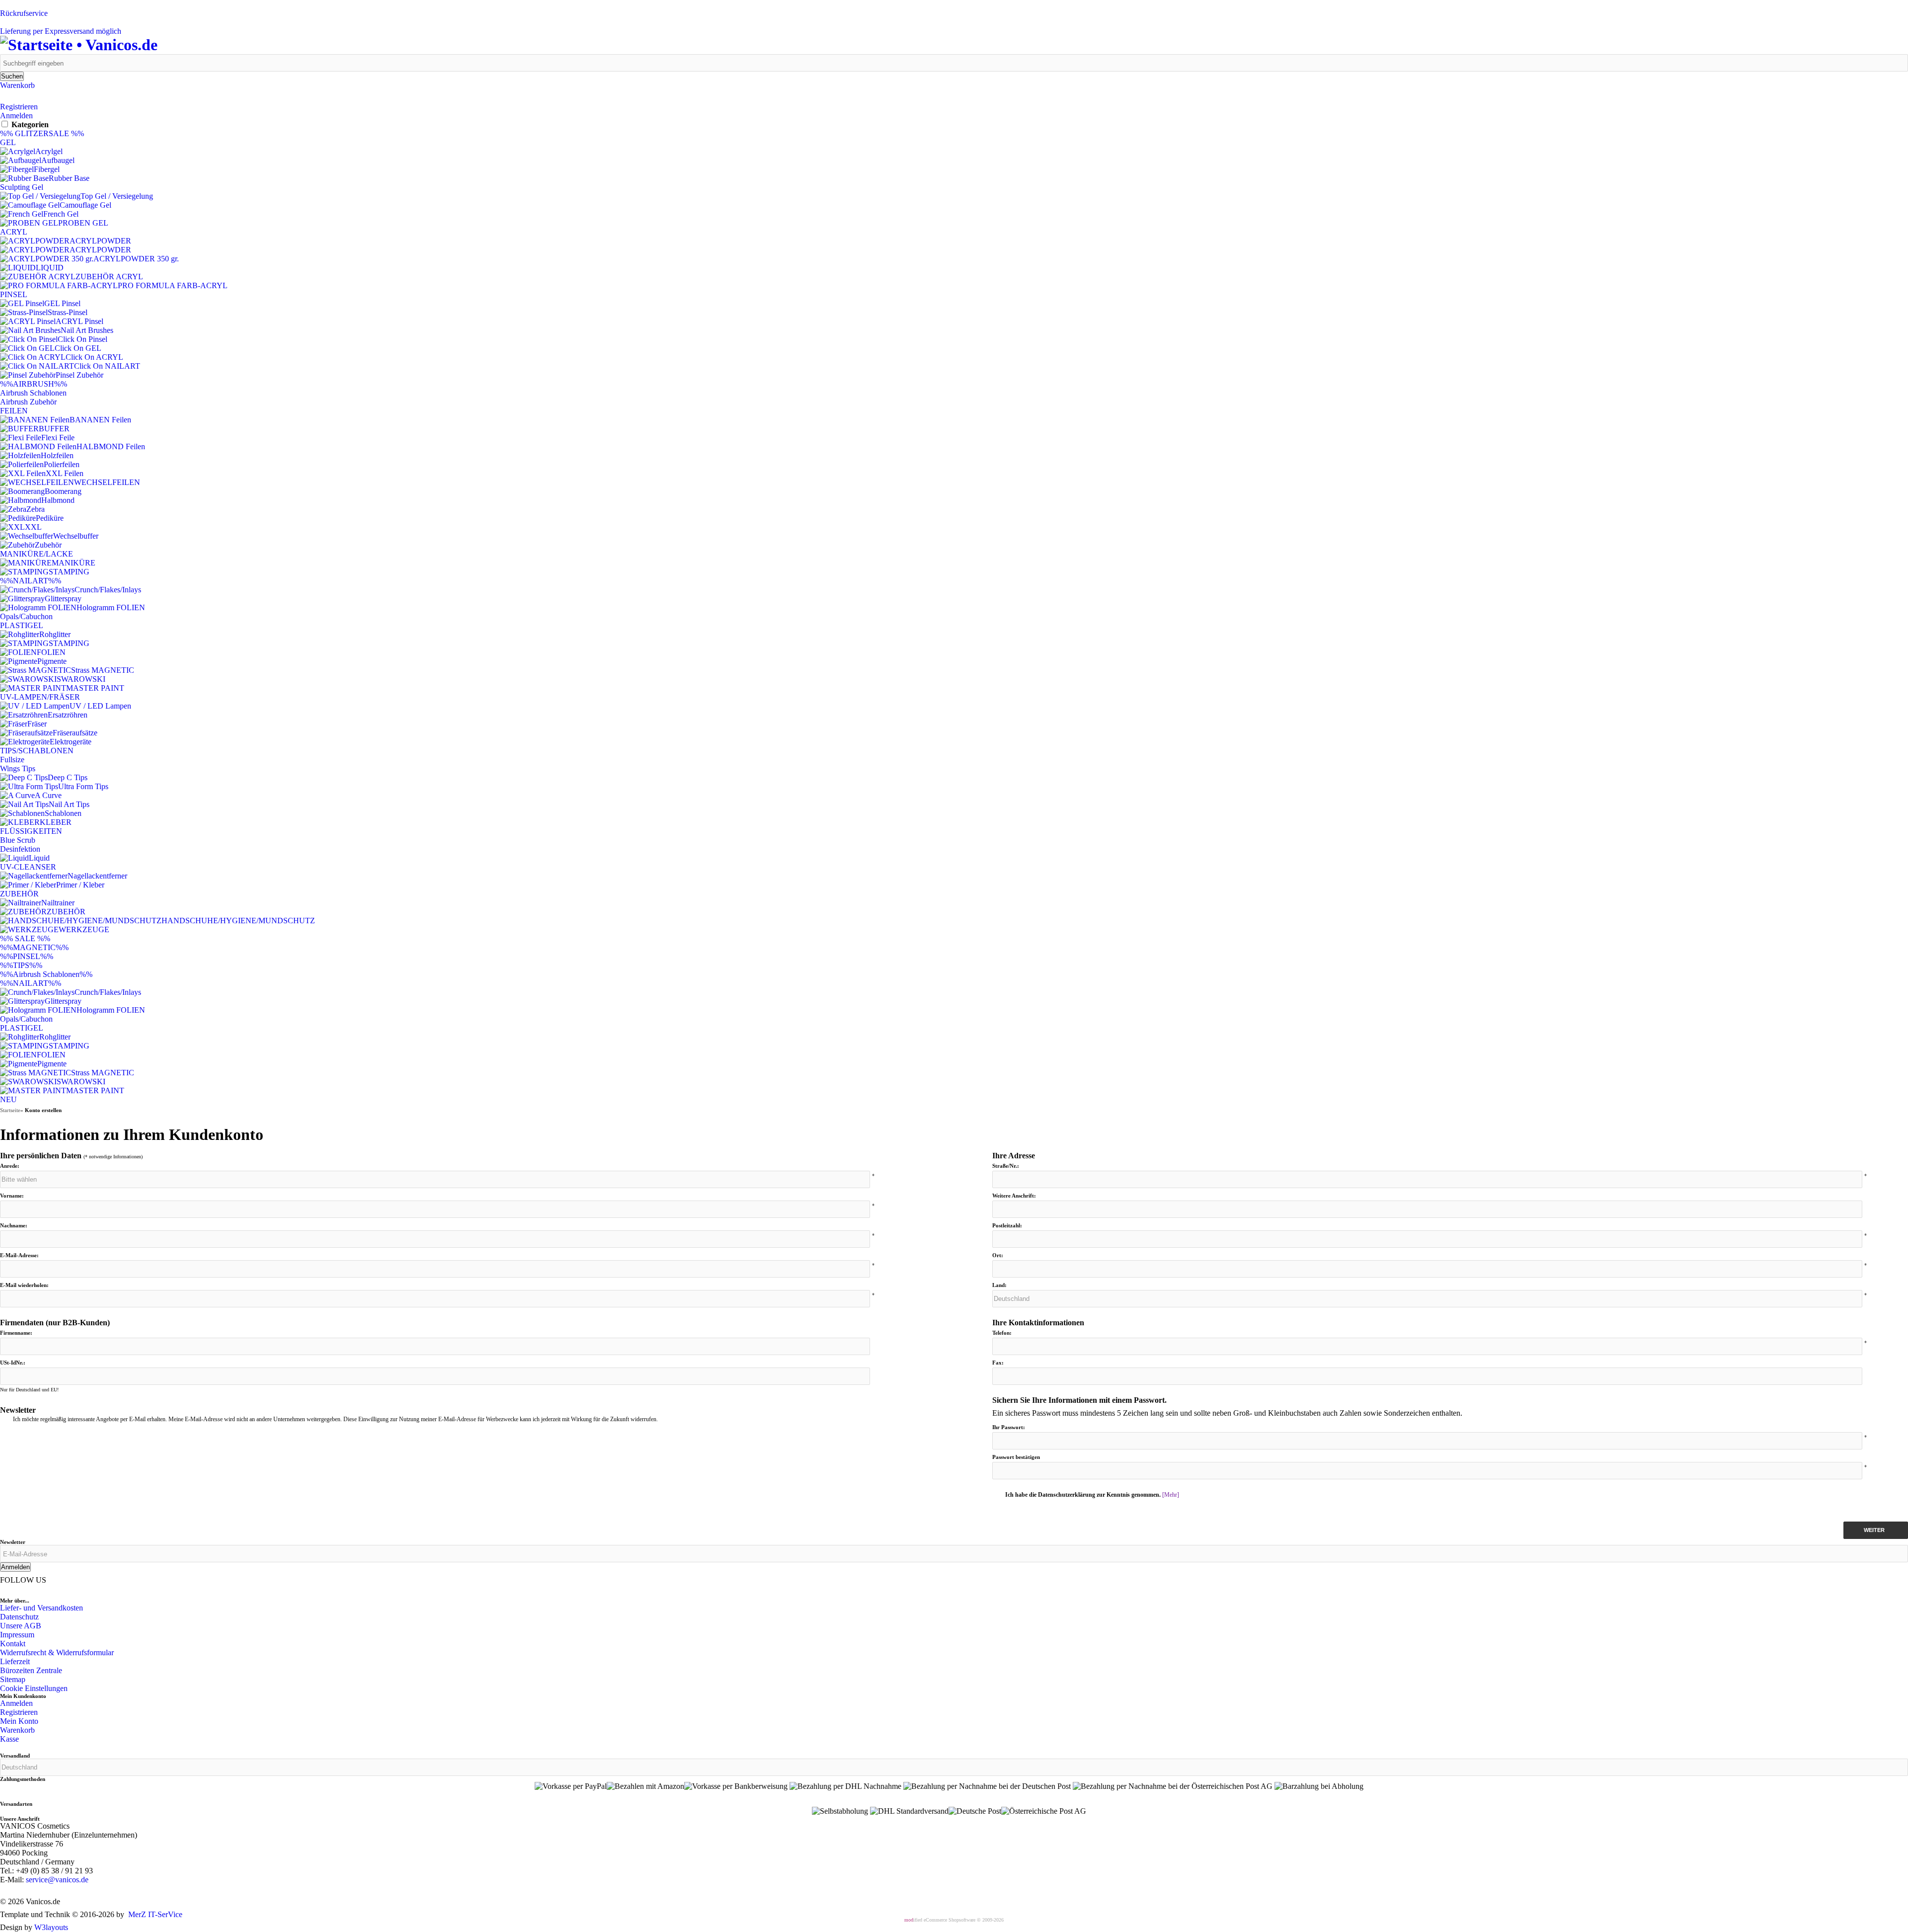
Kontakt (13, 1644)
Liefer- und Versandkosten (41, 1608)
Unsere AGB (21, 1626)
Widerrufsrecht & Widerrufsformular (57, 1652)
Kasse (9, 1739)
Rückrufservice (24, 13)
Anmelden (16, 116)
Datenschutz (19, 1617)
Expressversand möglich (61, 31)
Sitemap (13, 1679)
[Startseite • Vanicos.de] (79, 45)
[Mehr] (1171, 1495)
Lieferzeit (15, 1661)
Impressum (17, 1635)
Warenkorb (17, 85)
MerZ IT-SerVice (155, 1914)
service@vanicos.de (57, 1880)
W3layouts (51, 1927)
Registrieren (19, 107)
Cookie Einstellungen (34, 1688)
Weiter (1876, 1530)
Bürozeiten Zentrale (31, 1670)
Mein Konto (19, 1721)
